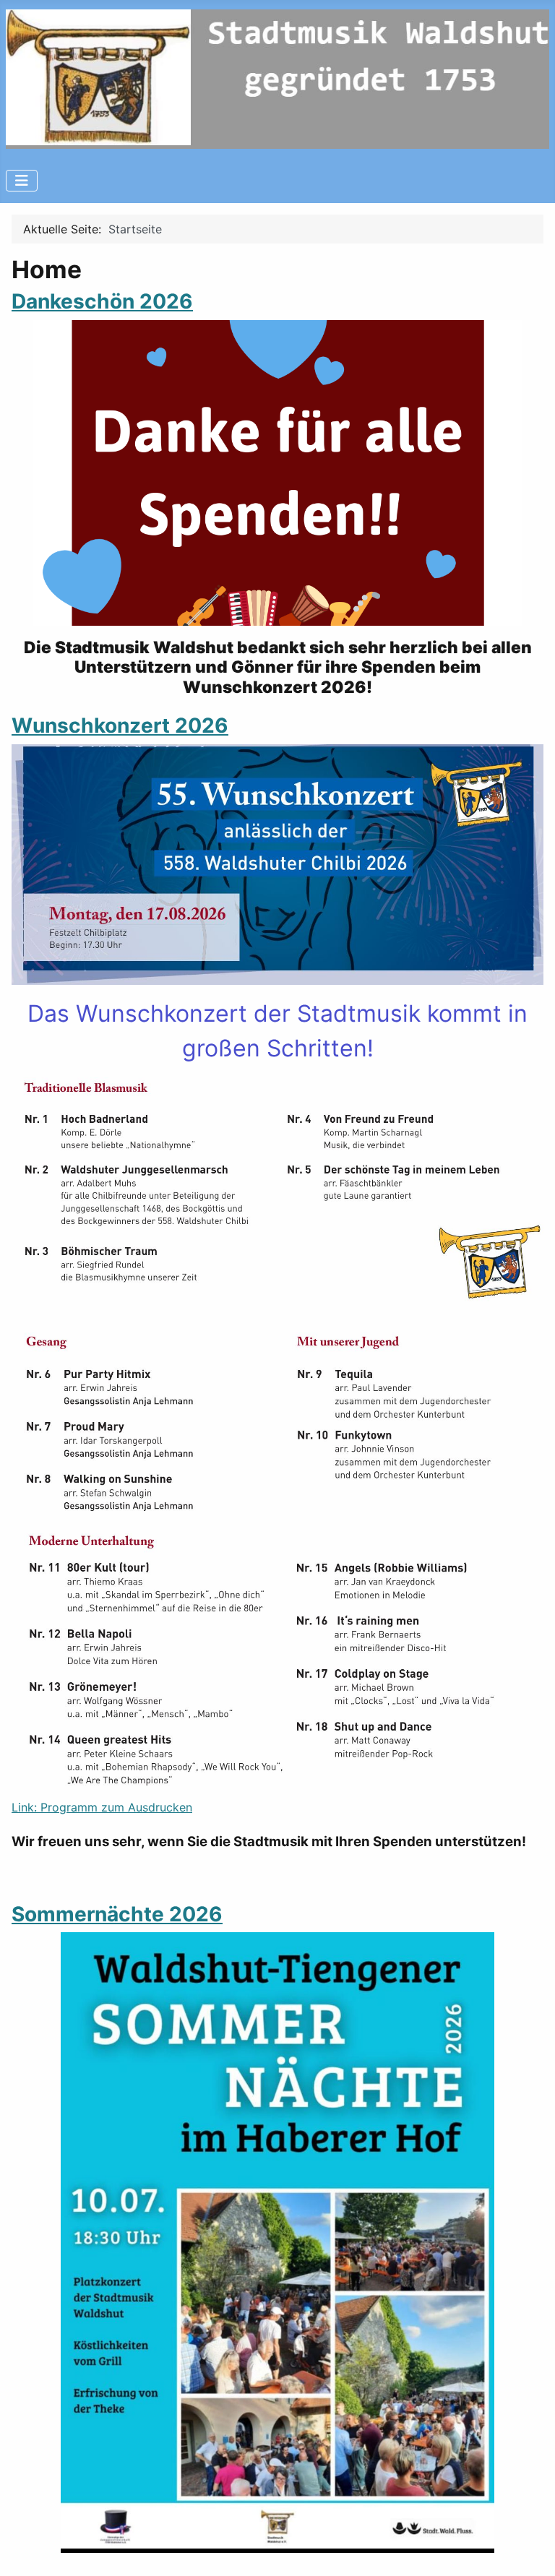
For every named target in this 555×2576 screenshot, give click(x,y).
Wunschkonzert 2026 (120, 725)
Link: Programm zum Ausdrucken (102, 1807)
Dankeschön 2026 (102, 301)
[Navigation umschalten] (22, 181)
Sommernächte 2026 (117, 1914)
